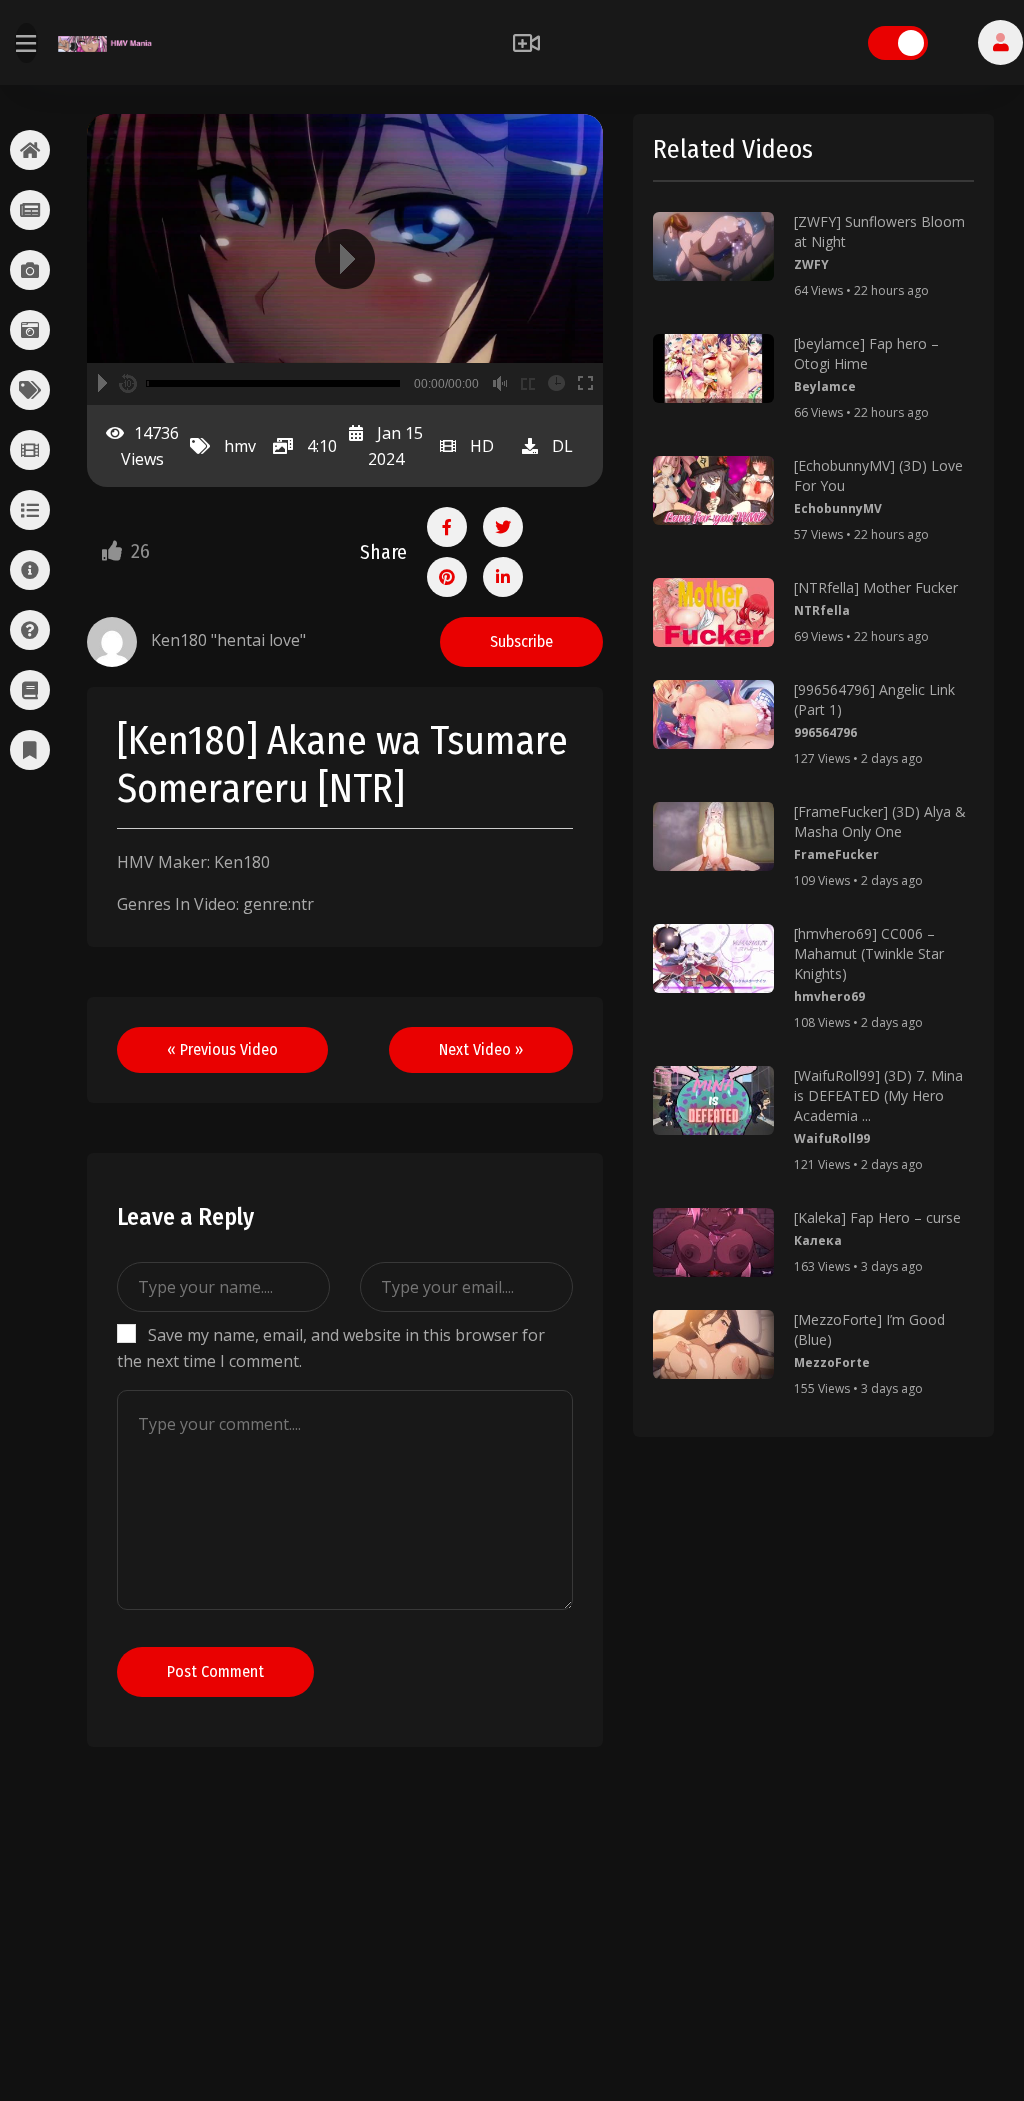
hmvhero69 (829, 996)
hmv (240, 446)
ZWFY (811, 264)
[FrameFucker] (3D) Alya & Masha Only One (880, 821)
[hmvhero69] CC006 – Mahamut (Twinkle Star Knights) (869, 953)
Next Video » (481, 1049)
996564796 (825, 732)
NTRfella (822, 610)
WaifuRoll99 (832, 1138)
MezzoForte (832, 1362)
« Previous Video (222, 1049)
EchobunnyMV (838, 508)
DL (562, 446)
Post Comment (215, 1671)
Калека (818, 1240)
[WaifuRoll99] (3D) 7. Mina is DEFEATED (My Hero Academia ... (878, 1095)
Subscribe (521, 641)
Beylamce (825, 386)
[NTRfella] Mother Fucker (876, 587)
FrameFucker (836, 854)
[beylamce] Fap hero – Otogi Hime (866, 353)
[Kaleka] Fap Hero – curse (877, 1217)
